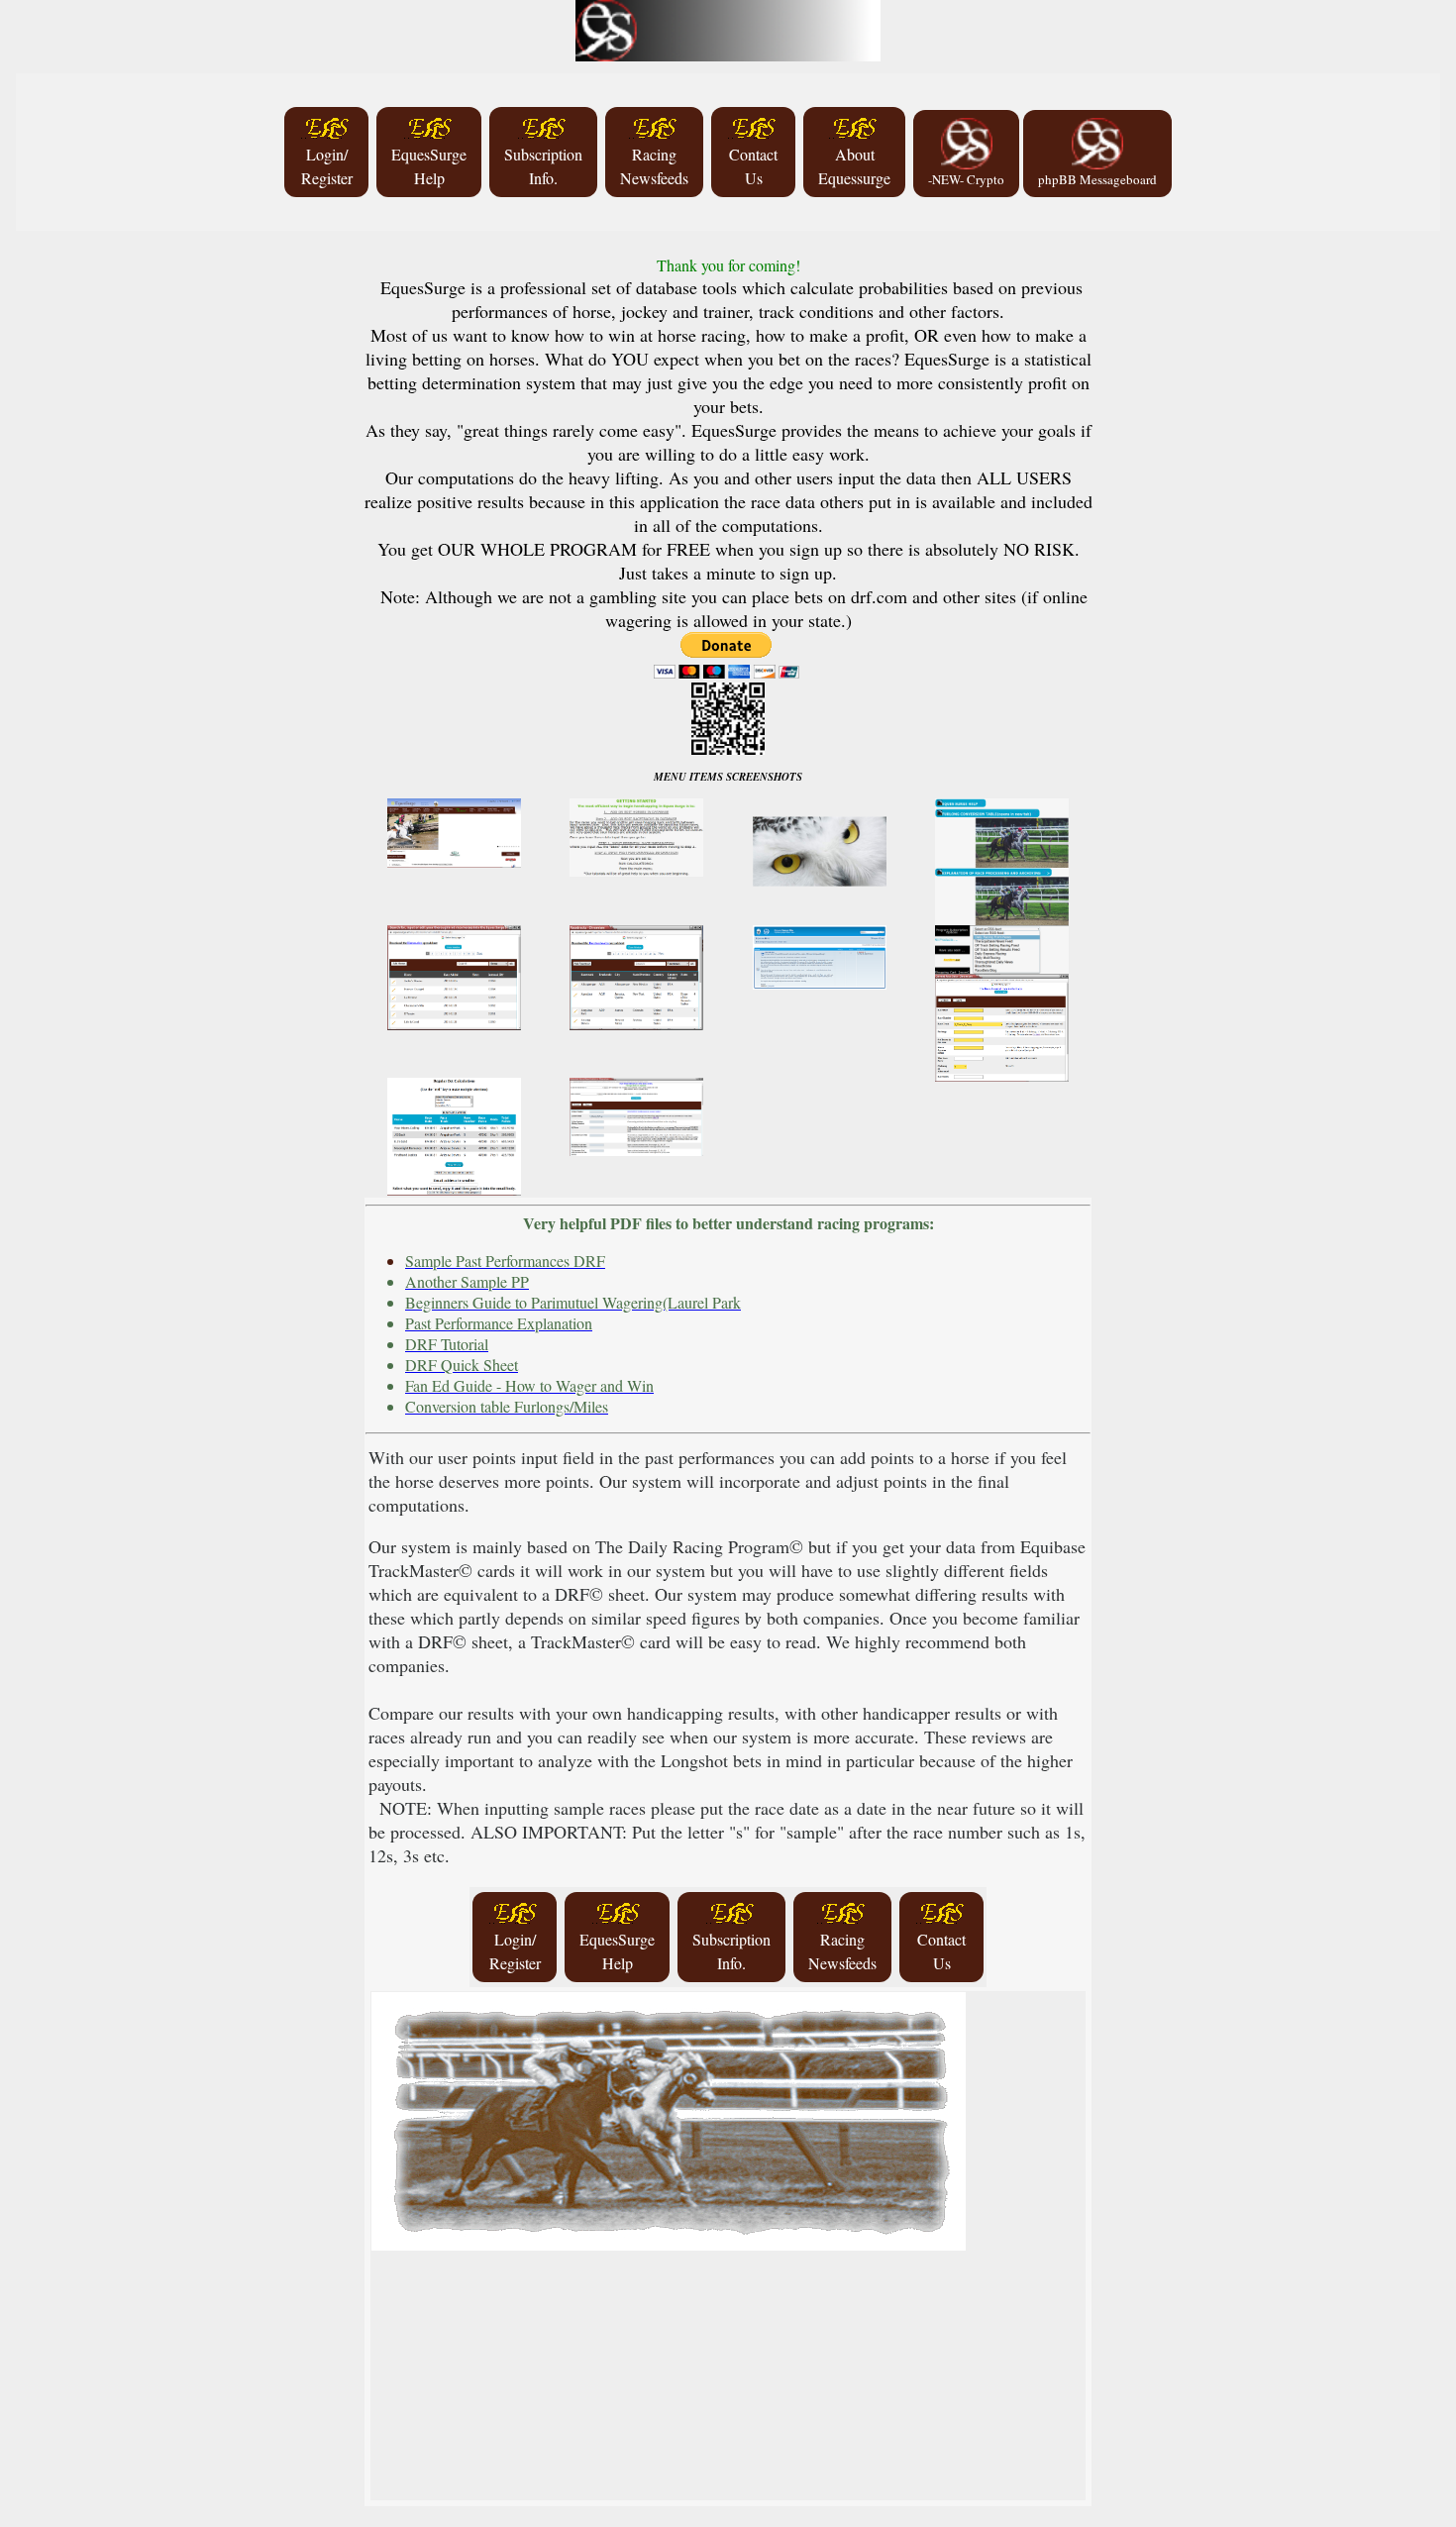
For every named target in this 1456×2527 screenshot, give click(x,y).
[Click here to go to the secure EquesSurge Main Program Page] (728, 25)
